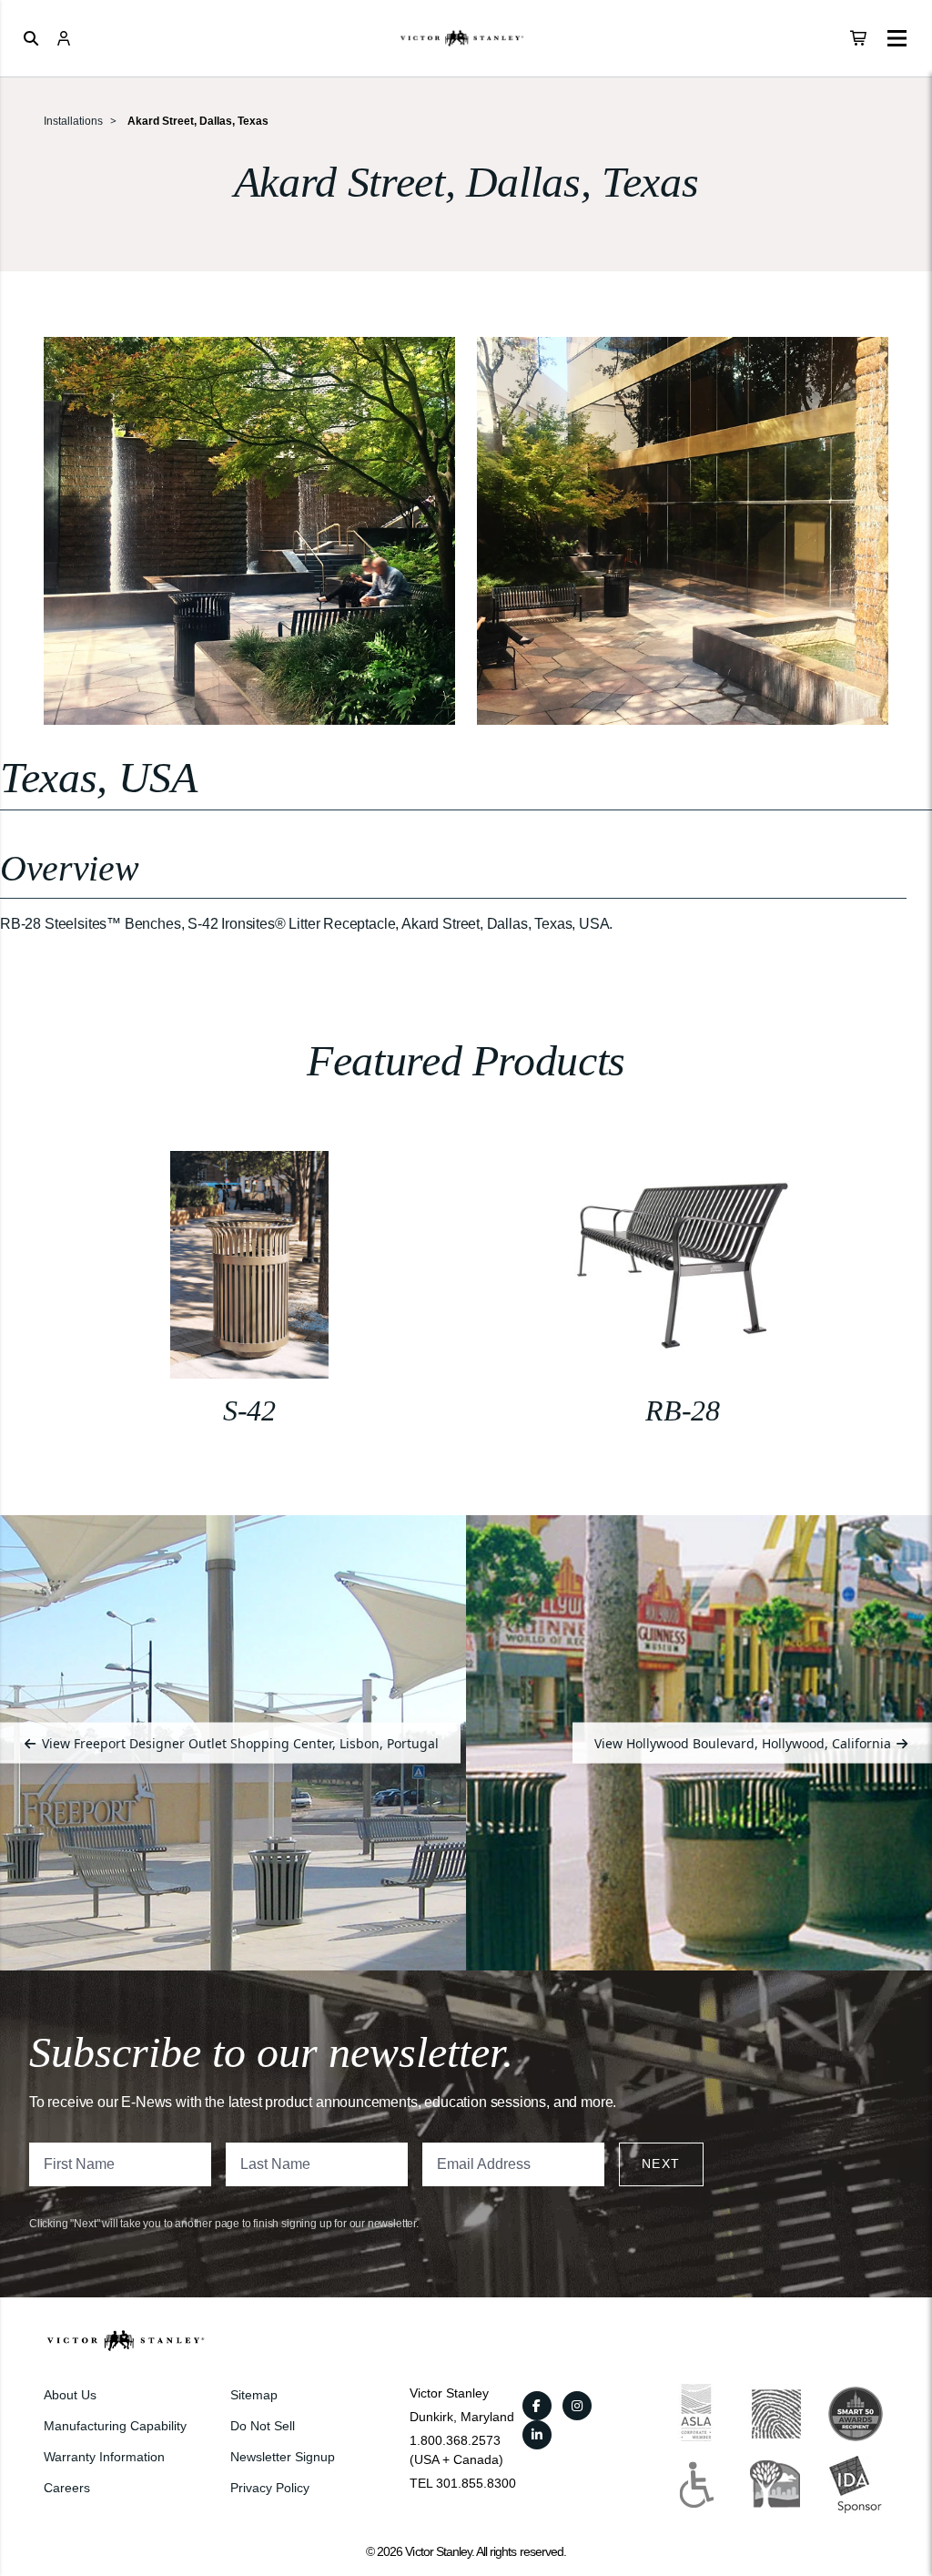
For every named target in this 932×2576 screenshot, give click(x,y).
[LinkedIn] (537, 2435)
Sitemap (254, 2395)
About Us (70, 2395)
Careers (67, 2488)
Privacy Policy (270, 2488)
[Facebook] (537, 2406)
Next (661, 2164)
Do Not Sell (263, 2426)
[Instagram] (577, 2406)
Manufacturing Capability (115, 2426)
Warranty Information (104, 2457)
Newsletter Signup (283, 2457)
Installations (73, 121)
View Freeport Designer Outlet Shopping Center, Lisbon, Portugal (238, 1742)
